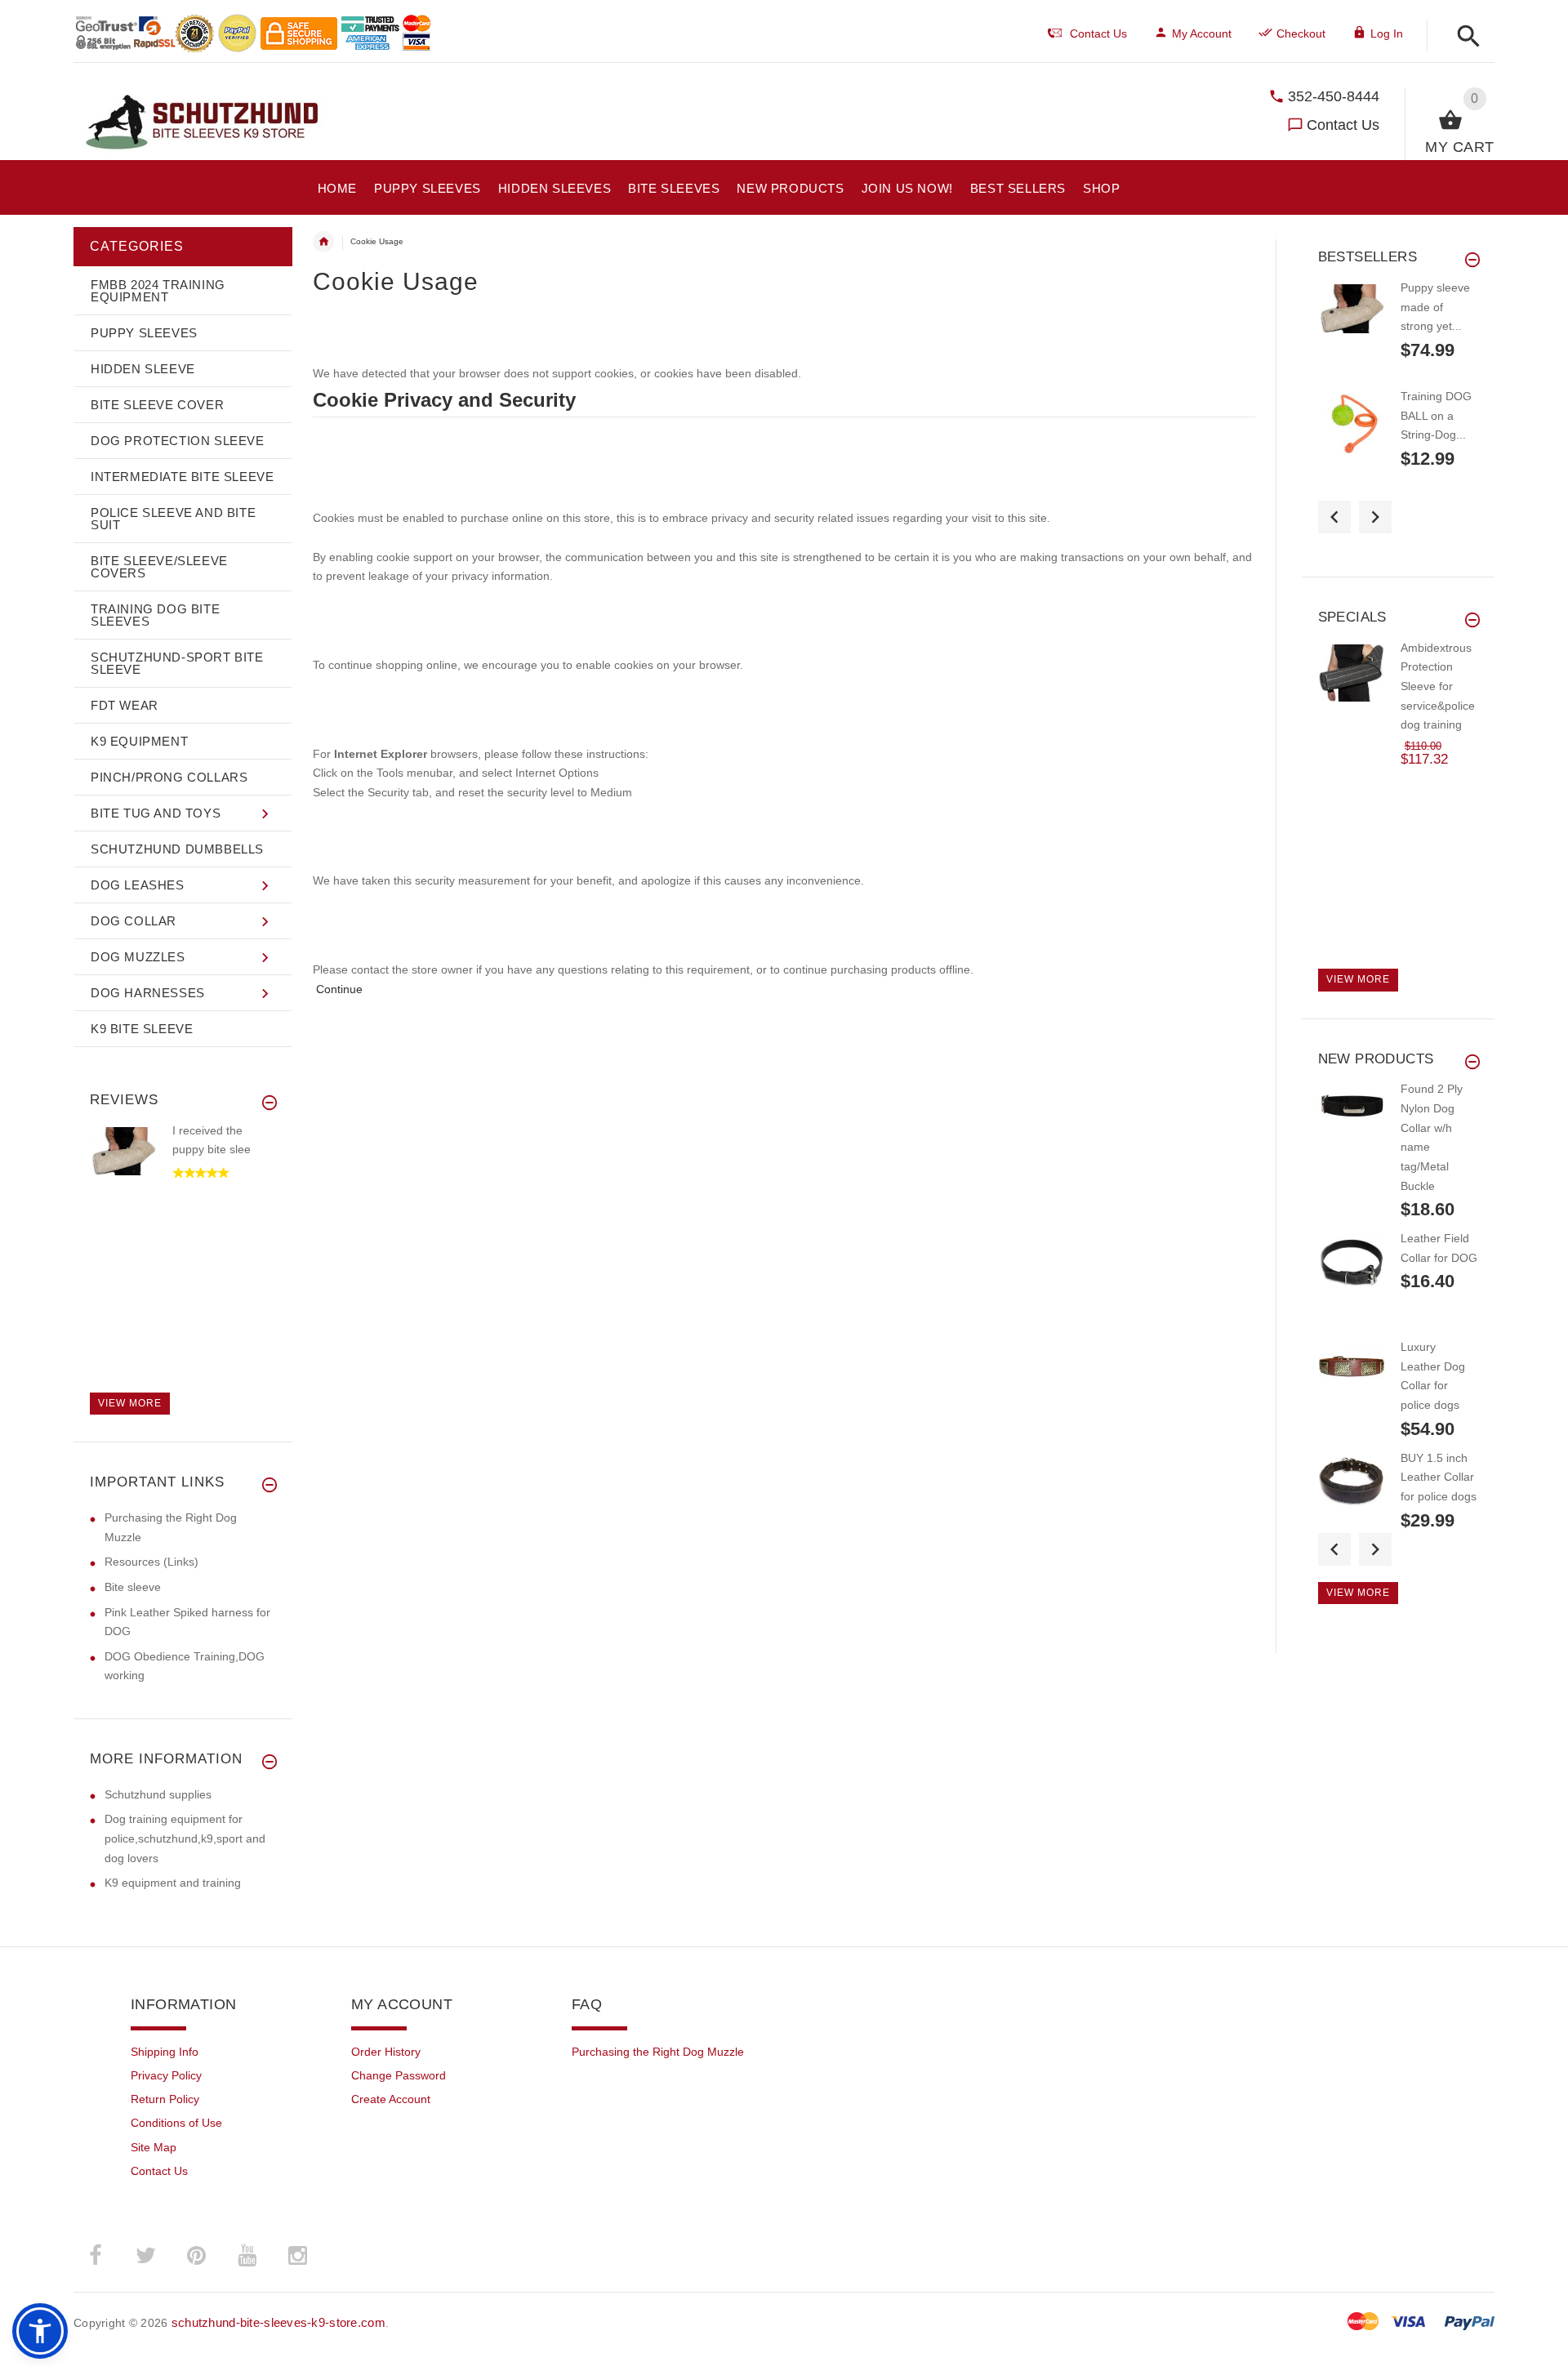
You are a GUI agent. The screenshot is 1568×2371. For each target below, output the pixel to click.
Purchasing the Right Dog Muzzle (658, 2052)
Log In (1387, 33)
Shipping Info (165, 2052)
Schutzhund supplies (158, 1794)
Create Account (391, 2099)
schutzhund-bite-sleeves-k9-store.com (278, 2322)
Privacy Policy (166, 2075)
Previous (1334, 517)
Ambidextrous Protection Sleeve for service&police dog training (1438, 686)
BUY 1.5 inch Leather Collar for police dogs (1439, 1477)
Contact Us (1343, 125)
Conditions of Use (176, 2123)
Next (1375, 517)
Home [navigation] (323, 242)
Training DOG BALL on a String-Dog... (1436, 415)
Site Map (154, 2147)
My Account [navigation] (1202, 33)
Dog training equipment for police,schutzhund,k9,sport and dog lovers (185, 1838)
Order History (386, 2052)
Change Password (399, 2075)
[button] (1464, 37)
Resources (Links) (151, 1562)
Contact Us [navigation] (1098, 33)
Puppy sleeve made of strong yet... (1435, 307)
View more (130, 1403)
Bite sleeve (133, 1587)
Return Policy (165, 2099)
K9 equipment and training (173, 1883)
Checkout (1301, 33)
